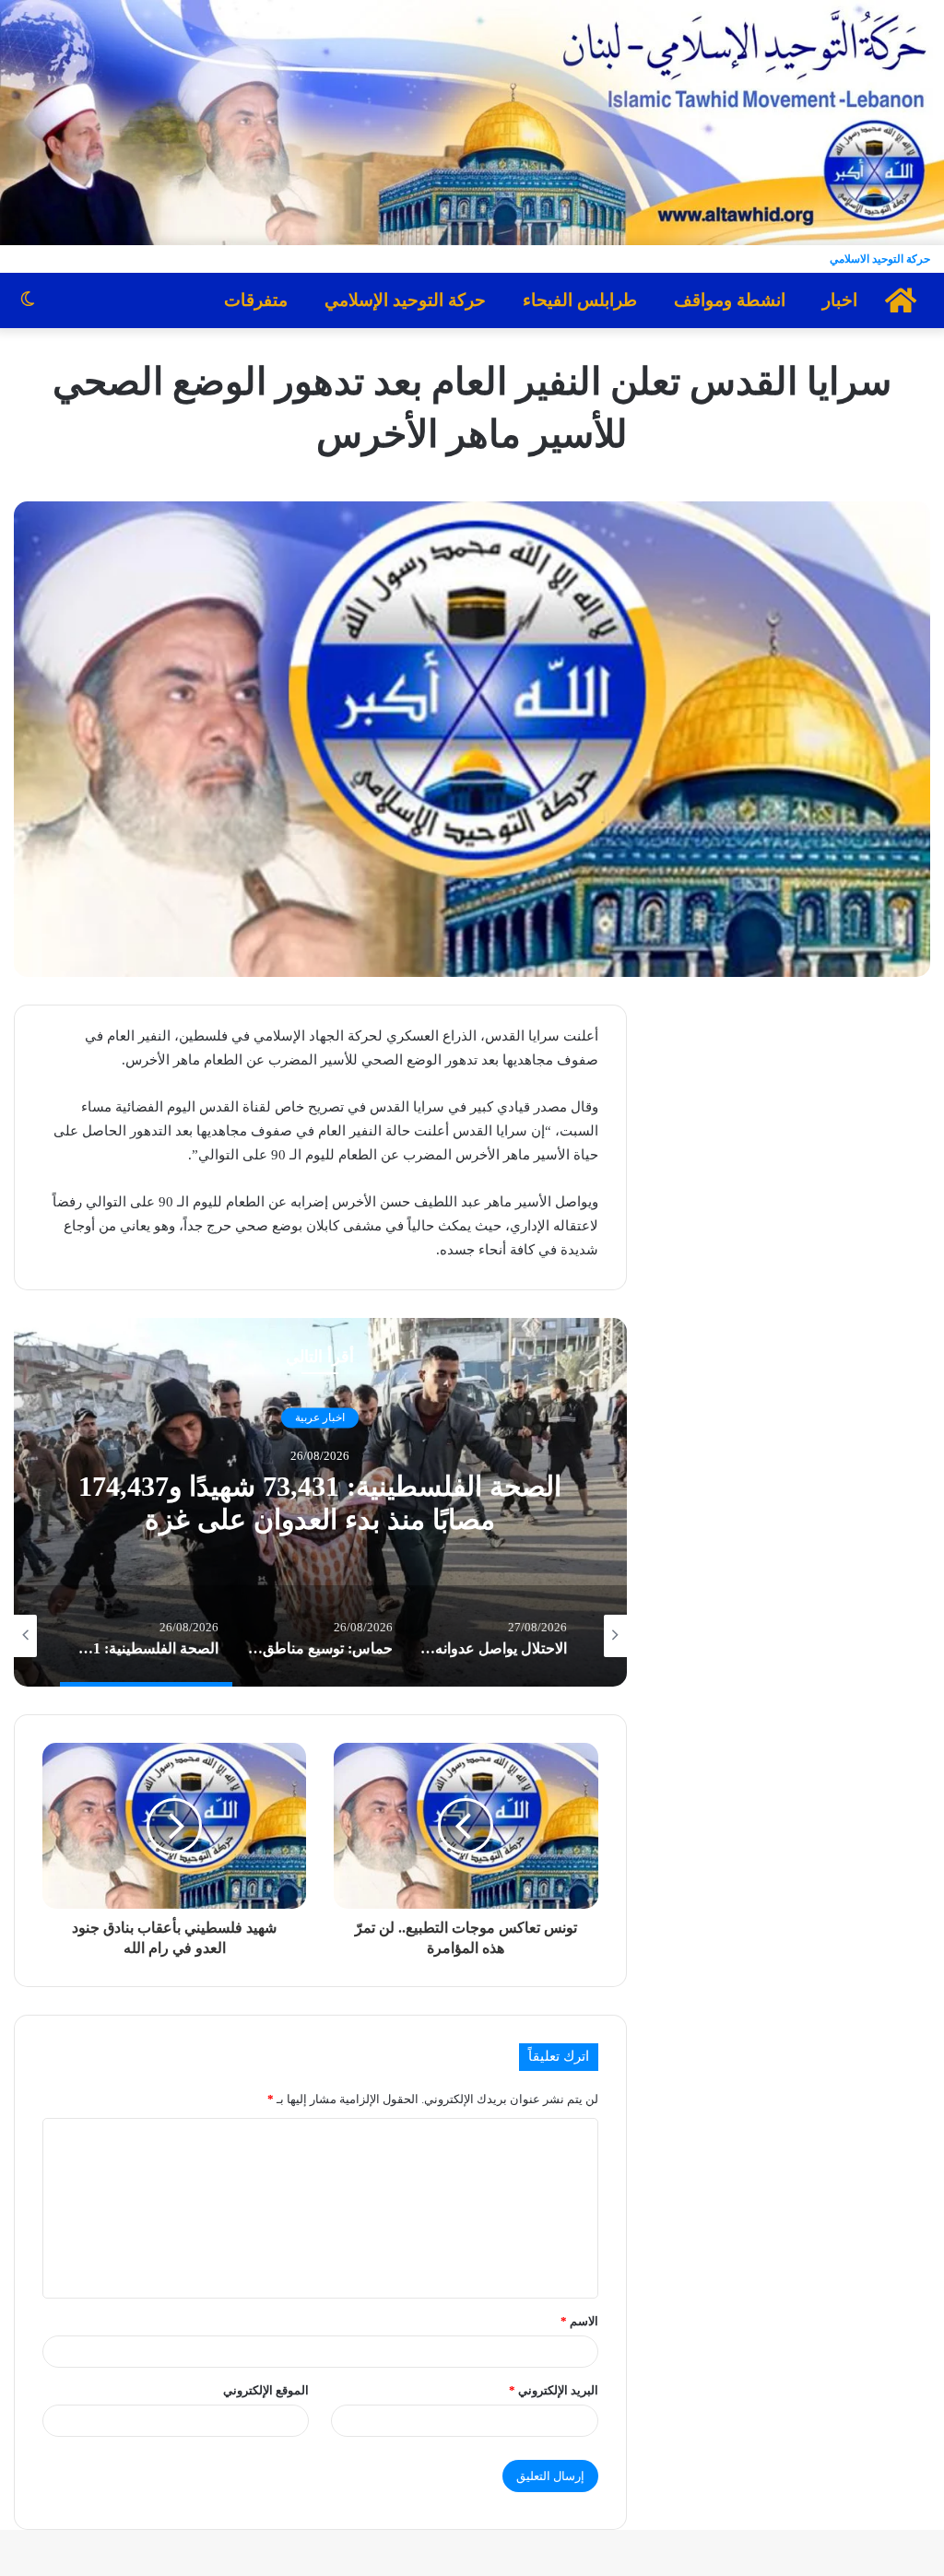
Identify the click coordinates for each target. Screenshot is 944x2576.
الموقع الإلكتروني (266, 2390)
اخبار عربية (320, 1417)
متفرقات (256, 300)
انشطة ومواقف (730, 300)
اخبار (840, 300)
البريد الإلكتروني (554, 2390)
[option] (320, 1502)
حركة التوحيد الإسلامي (405, 300)
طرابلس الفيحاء (580, 300)
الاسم (579, 2321)
